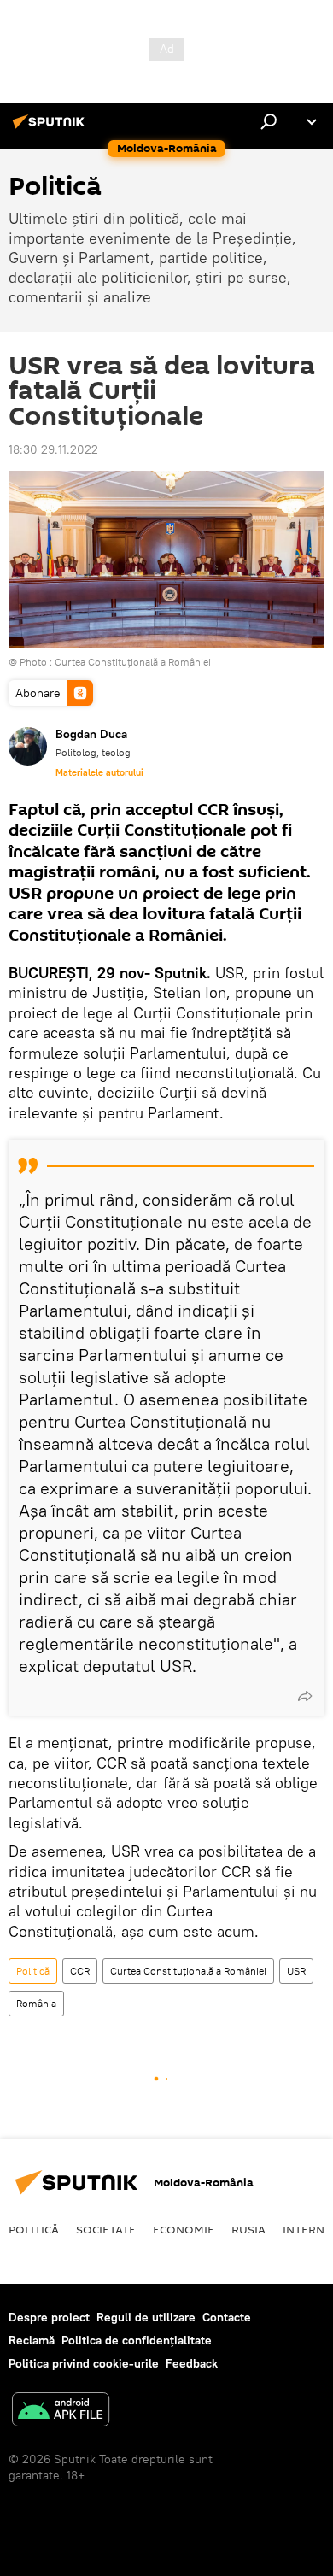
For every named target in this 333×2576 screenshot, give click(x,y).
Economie (184, 2229)
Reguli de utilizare (146, 2317)
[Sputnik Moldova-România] (51, 128)
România (36, 2003)
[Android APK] (61, 2412)
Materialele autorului (99, 772)
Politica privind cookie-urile (84, 2363)
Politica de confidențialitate (137, 2340)
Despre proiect (49, 2317)
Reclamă (32, 2340)
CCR (80, 1971)
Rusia (248, 2229)
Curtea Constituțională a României (133, 662)
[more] (305, 1696)
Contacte (227, 2317)
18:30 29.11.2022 (53, 449)
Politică (33, 1971)
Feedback (192, 2363)
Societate (106, 2229)
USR (296, 1971)
